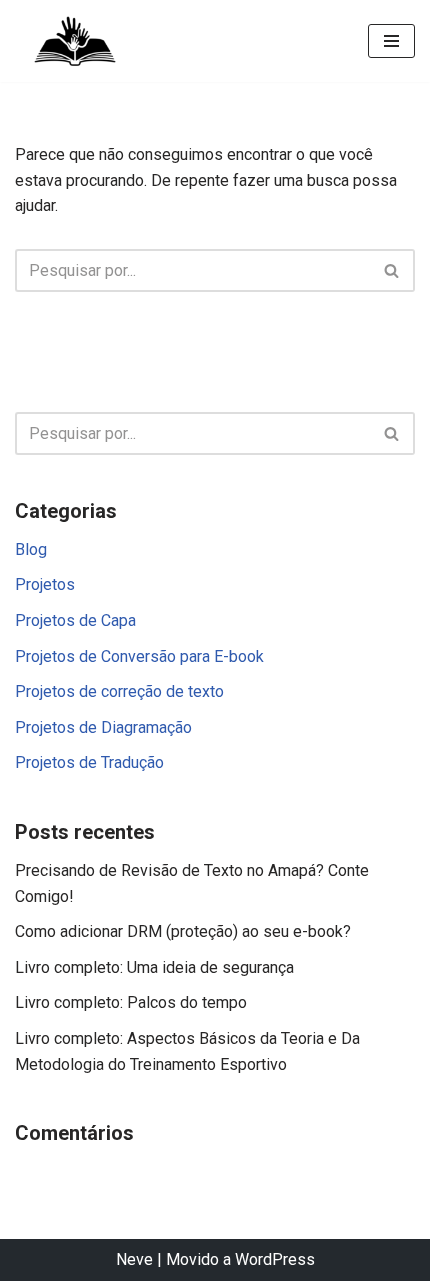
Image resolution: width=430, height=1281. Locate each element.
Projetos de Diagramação (103, 727)
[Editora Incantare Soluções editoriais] (75, 41)
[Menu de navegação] (391, 41)
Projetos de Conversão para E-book (139, 656)
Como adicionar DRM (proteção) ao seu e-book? (183, 931)
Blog (31, 549)
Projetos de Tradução (89, 762)
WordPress (275, 1259)
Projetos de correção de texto (119, 691)
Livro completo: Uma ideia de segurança (154, 967)
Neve (134, 1259)
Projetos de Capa (75, 620)
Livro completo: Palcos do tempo (131, 1002)
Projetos (45, 584)
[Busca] (392, 270)
